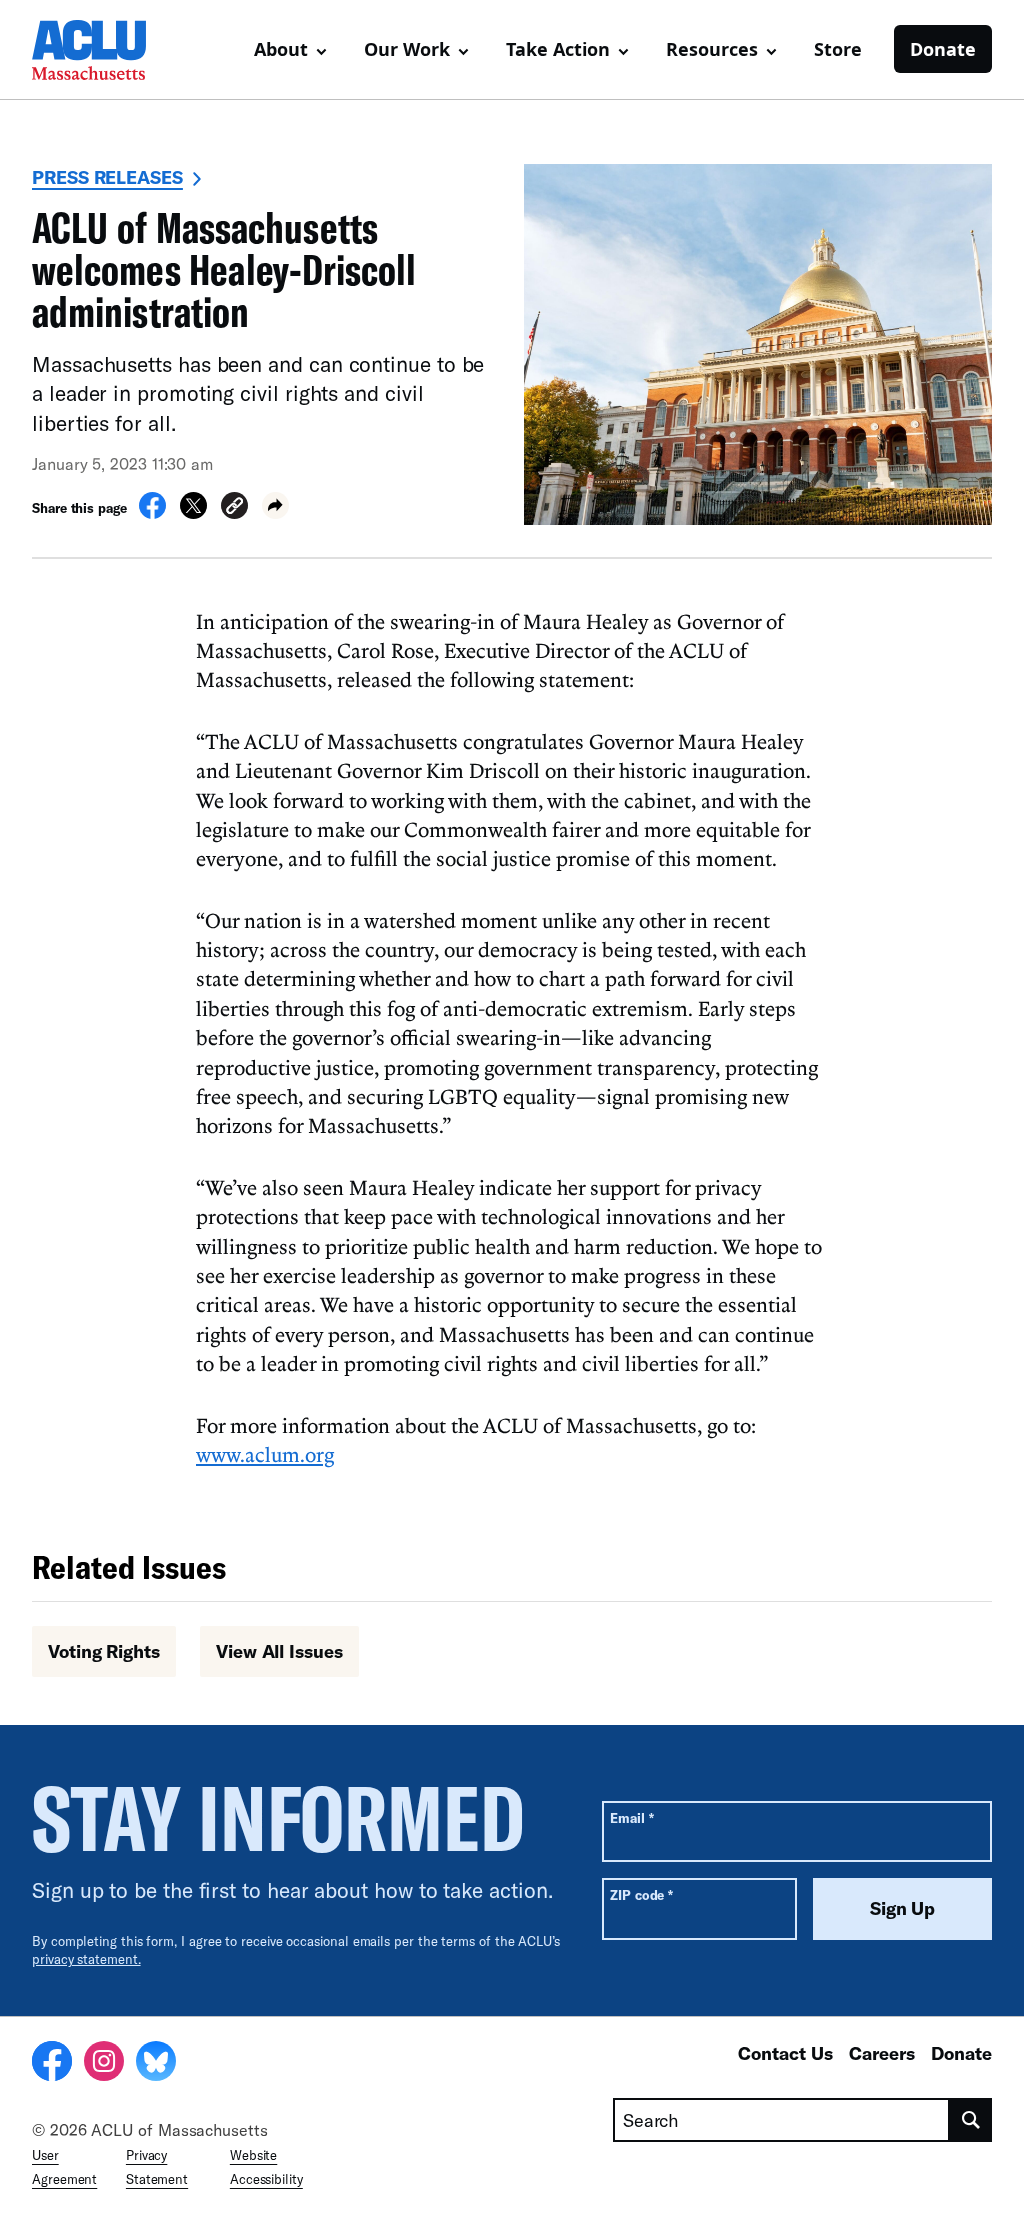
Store (838, 49)
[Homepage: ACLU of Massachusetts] (102, 50)
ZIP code (641, 1894)
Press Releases (107, 177)
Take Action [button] (558, 49)
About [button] (281, 49)
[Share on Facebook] (152, 513)
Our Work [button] (407, 49)
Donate (943, 49)
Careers (882, 2053)
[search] (971, 2120)
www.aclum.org (265, 1454)
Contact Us (785, 2053)
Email (631, 1817)
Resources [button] (712, 49)
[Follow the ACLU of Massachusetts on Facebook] (52, 2064)
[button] (234, 508)
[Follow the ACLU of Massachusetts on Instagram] (104, 2064)
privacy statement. (86, 1959)
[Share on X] (193, 513)
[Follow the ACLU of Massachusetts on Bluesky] (156, 2064)
